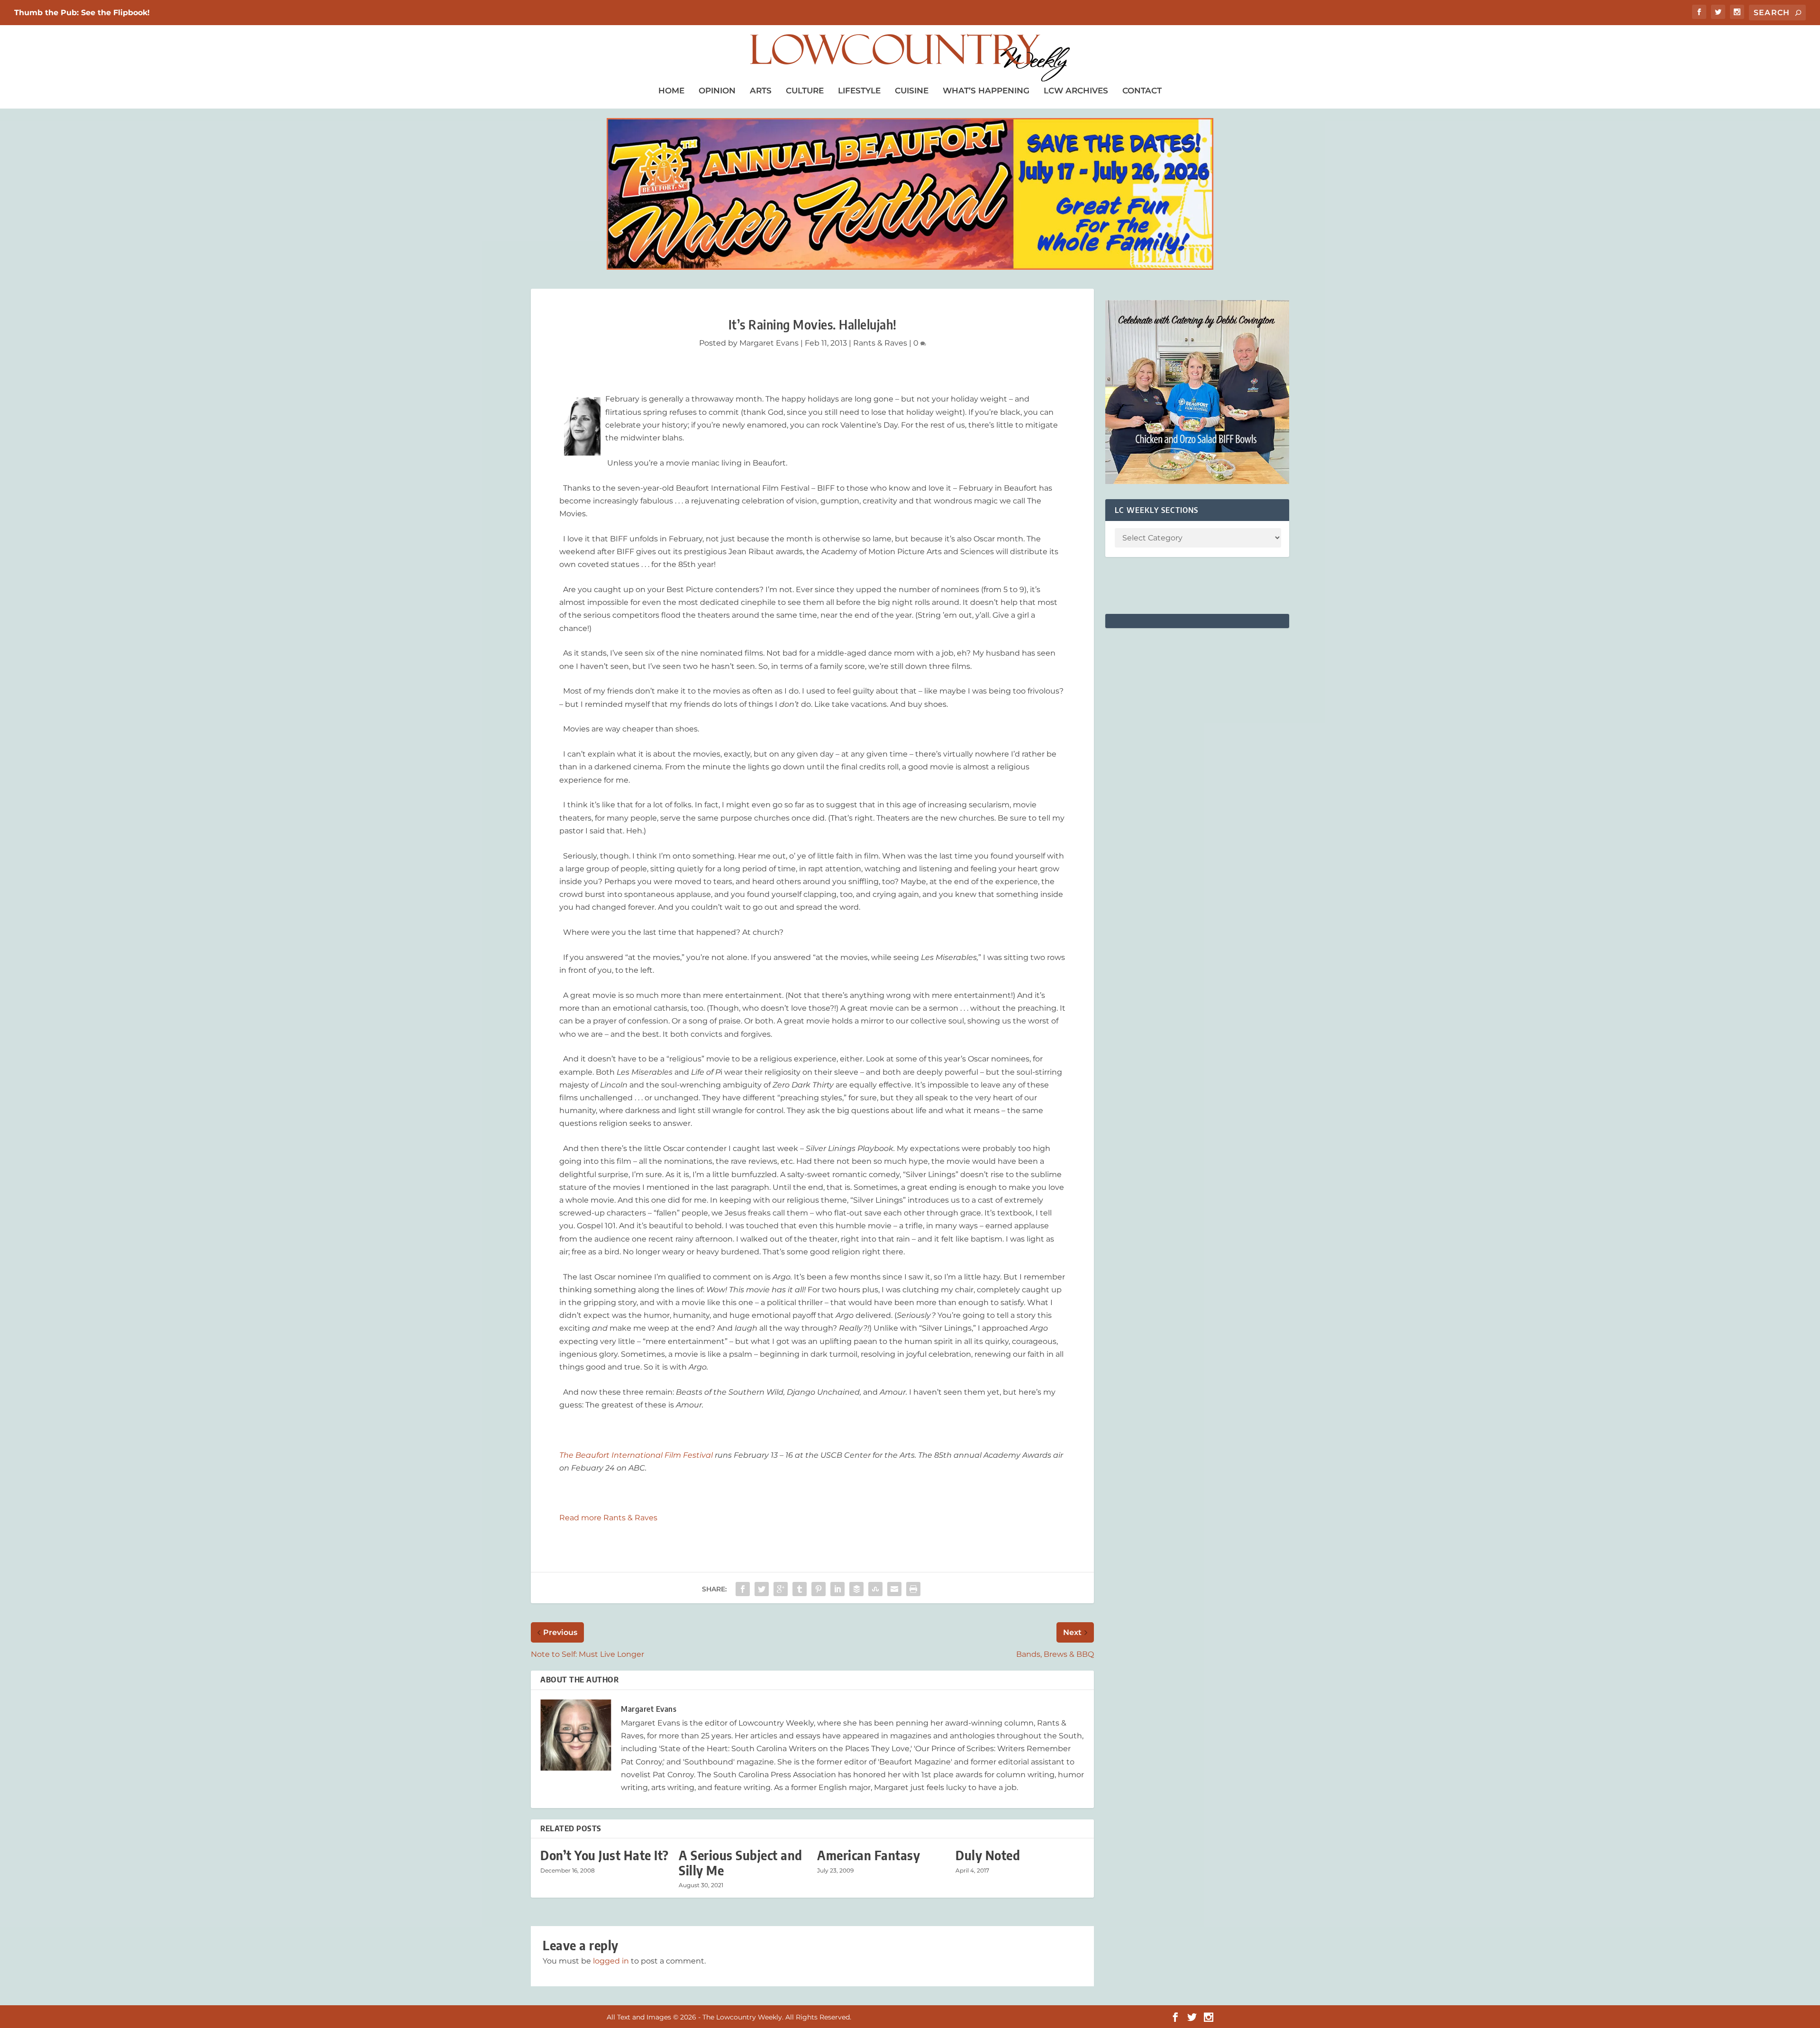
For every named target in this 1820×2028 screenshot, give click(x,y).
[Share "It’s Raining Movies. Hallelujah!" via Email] (894, 1589)
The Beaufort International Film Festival (637, 1455)
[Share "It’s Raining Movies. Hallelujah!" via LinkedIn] (837, 1589)
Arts (761, 91)
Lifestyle (859, 91)
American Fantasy (869, 1855)
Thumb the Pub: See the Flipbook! (82, 13)
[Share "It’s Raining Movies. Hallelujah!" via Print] (913, 1589)
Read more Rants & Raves (608, 1518)
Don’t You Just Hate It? (605, 1855)
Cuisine (912, 91)
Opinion (717, 91)
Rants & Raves (880, 343)
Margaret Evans (769, 343)
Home (671, 91)
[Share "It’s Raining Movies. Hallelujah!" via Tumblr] (800, 1589)
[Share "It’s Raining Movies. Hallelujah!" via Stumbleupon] (875, 1589)
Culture (805, 91)
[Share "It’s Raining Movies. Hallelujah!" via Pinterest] (819, 1589)
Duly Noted (988, 1855)
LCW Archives (1076, 91)
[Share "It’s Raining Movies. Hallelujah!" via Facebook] (743, 1589)
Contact (1142, 91)
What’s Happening (986, 91)
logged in (611, 1961)
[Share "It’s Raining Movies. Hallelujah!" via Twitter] (762, 1589)
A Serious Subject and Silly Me (741, 1863)
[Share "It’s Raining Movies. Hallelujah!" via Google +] (781, 1589)
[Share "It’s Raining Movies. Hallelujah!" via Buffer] (856, 1589)
